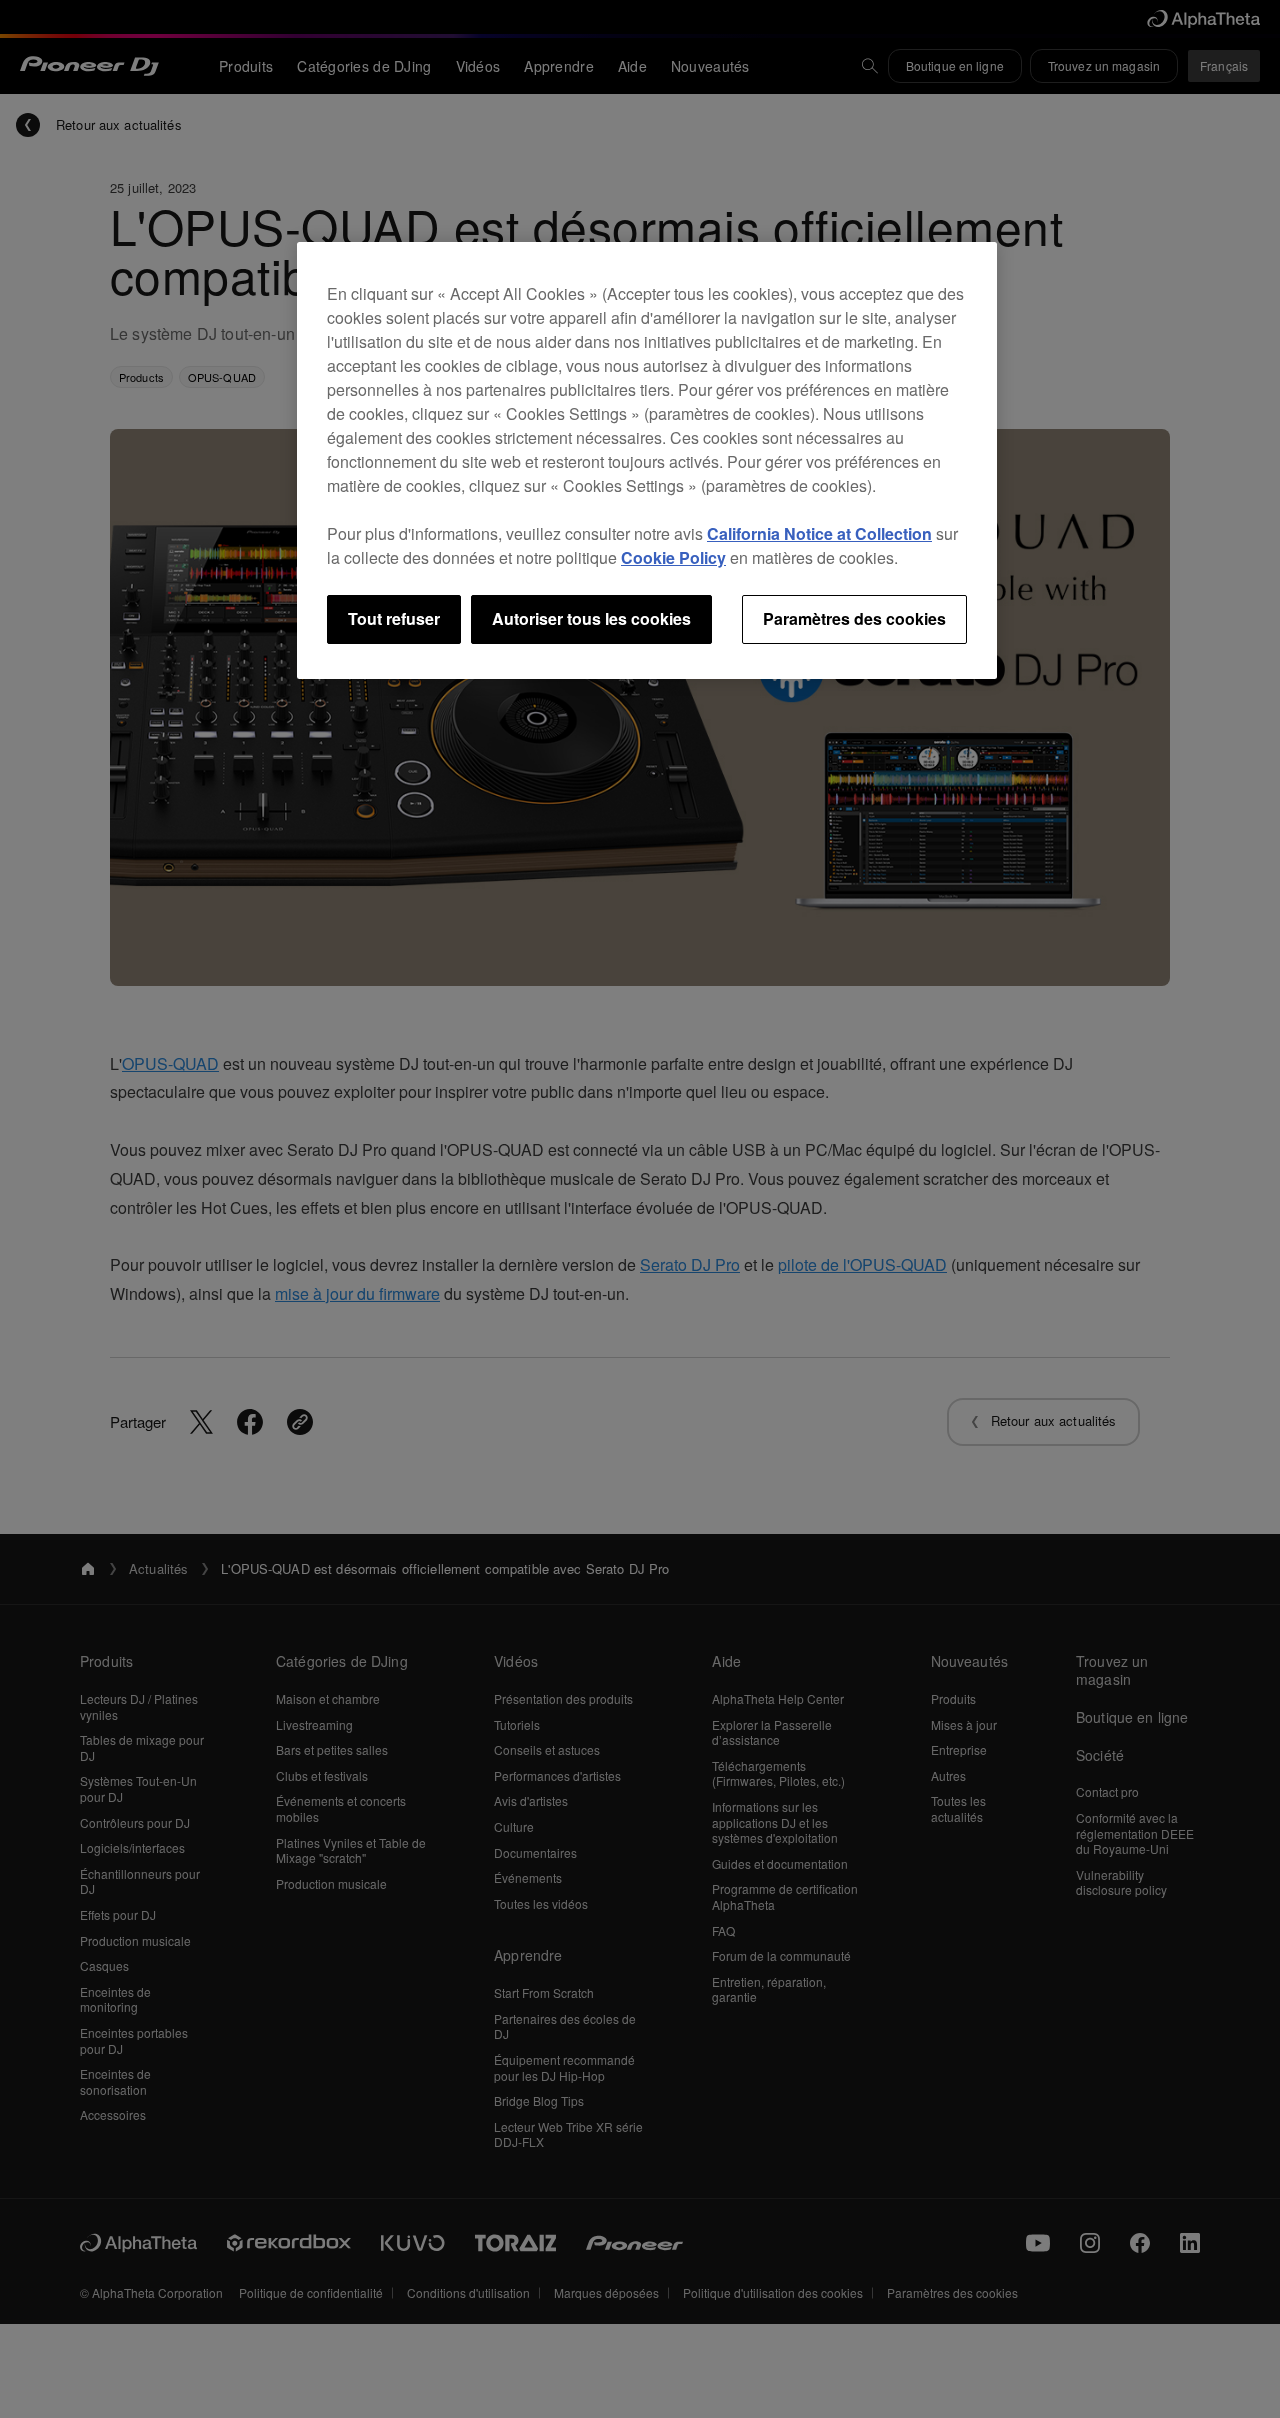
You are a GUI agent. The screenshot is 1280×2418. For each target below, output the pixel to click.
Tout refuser (394, 618)
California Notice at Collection (819, 533)
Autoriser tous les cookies (591, 618)
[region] (647, 460)
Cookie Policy (673, 557)
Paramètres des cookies (854, 618)
